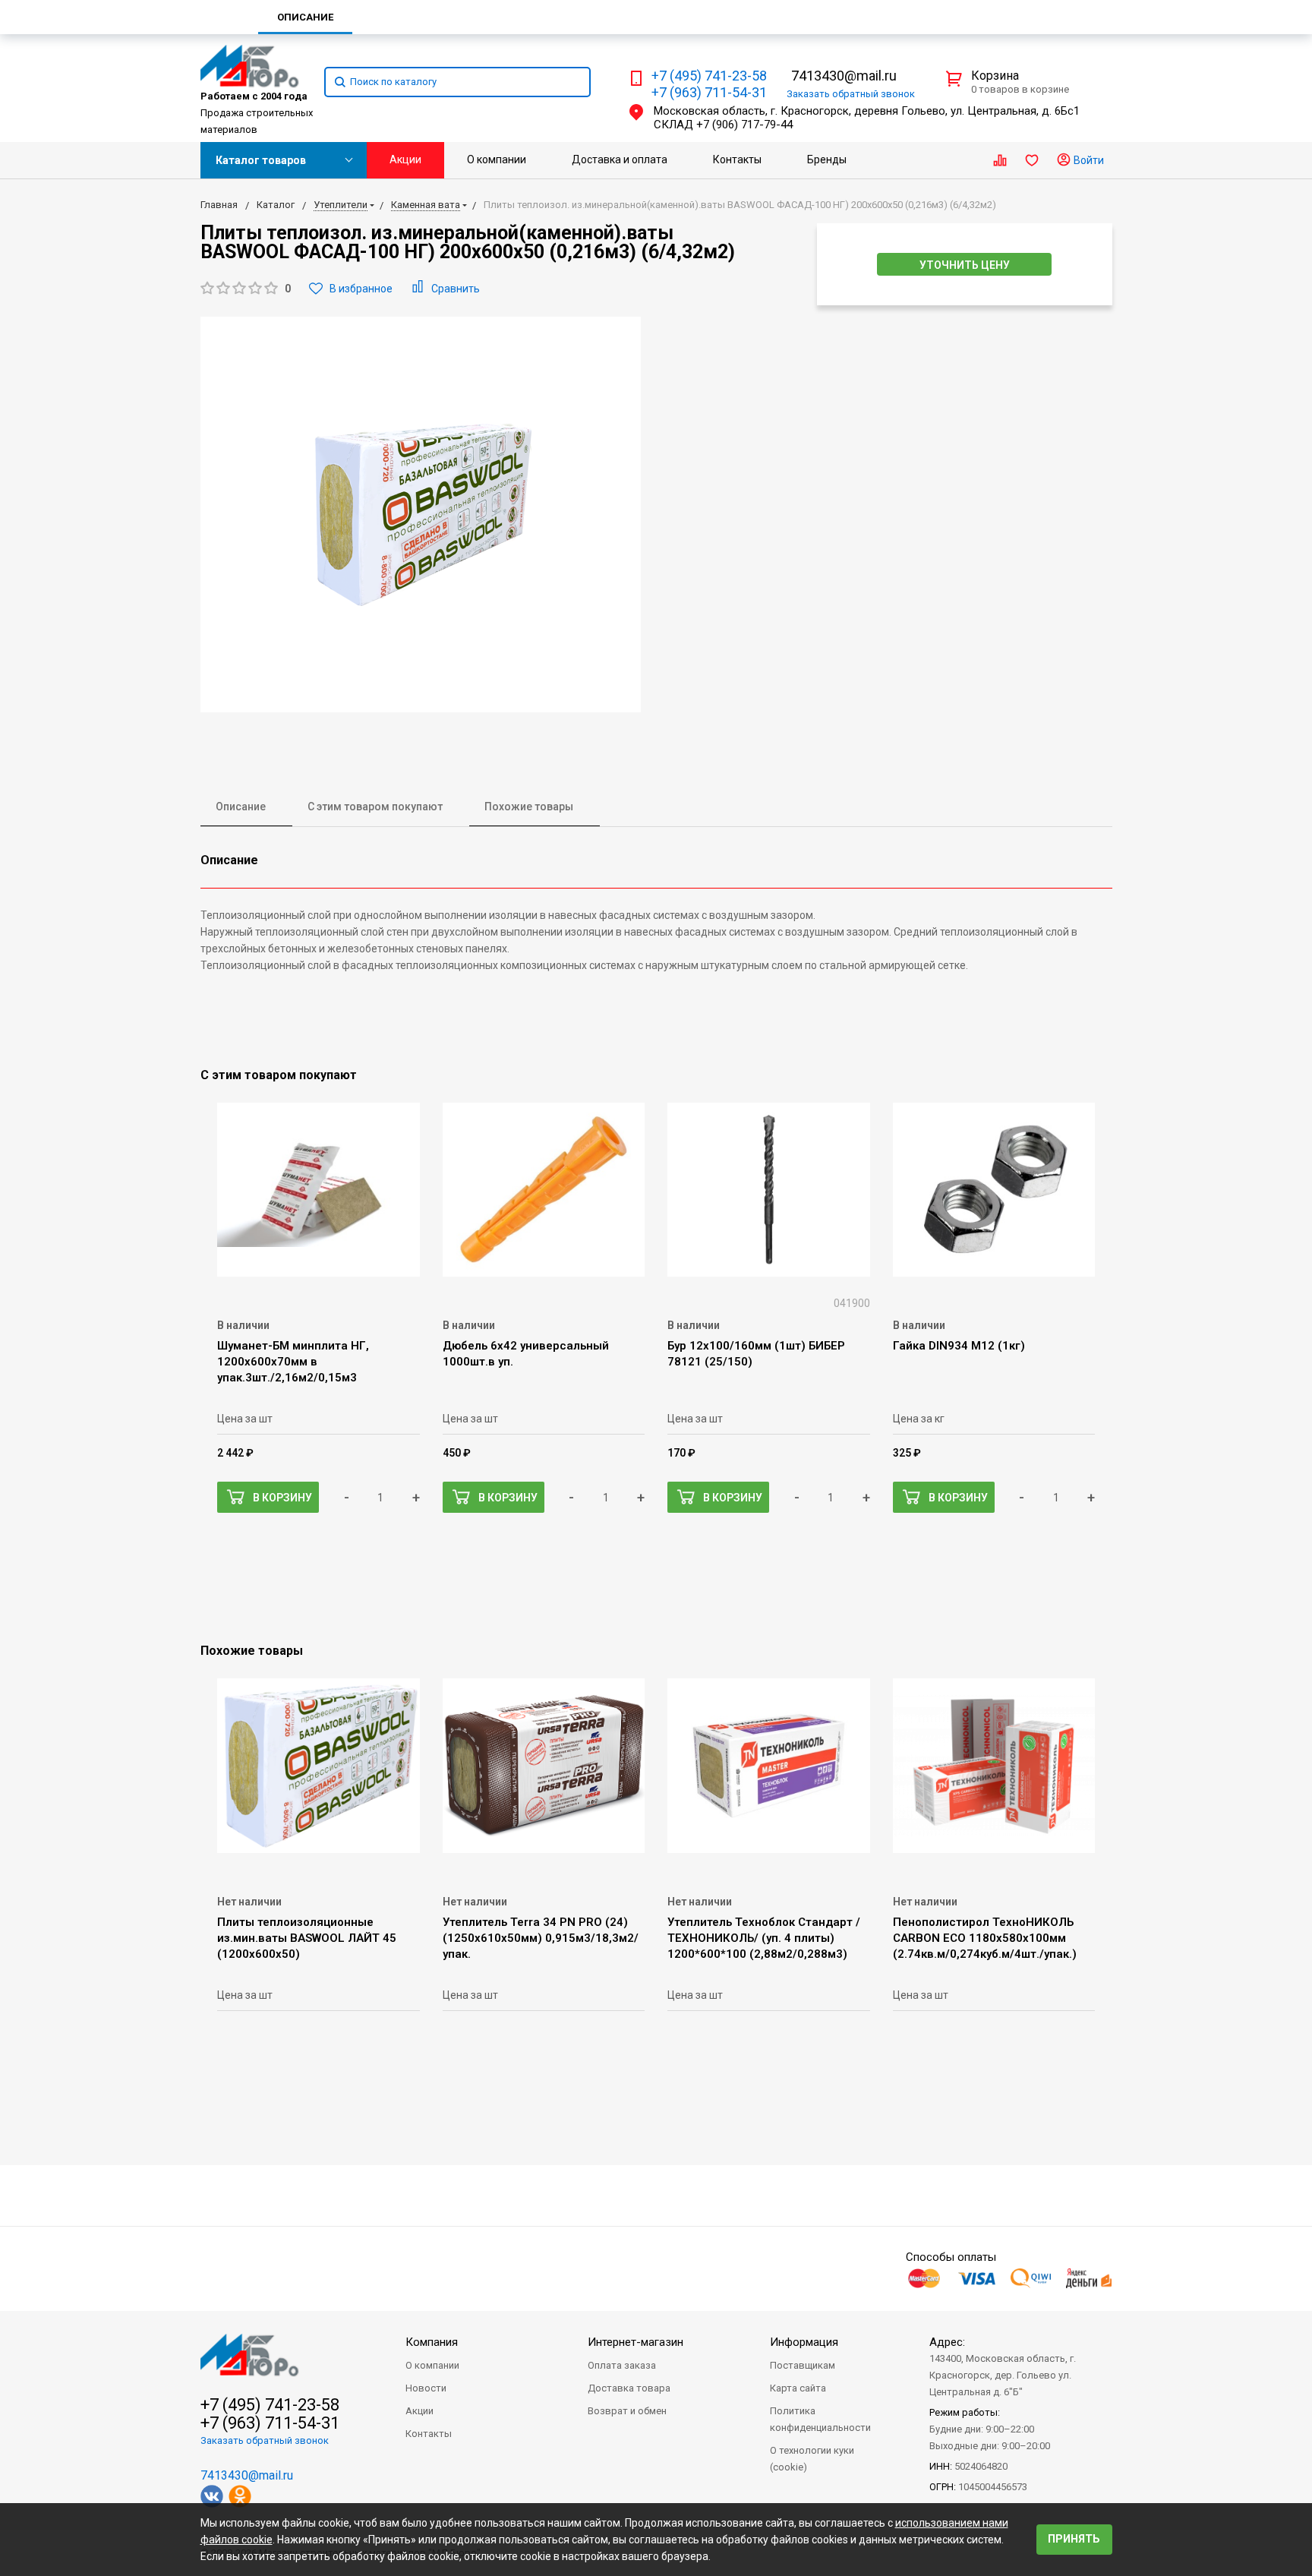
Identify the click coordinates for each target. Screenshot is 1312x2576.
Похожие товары (529, 807)
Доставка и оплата (620, 159)
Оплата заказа (622, 2365)
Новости (426, 2388)
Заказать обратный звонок (265, 2440)
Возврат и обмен (627, 2411)
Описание (241, 807)
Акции (405, 159)
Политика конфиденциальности (820, 2419)
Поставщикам (803, 2365)
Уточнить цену (965, 265)
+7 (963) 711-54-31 (709, 93)
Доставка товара (629, 2388)
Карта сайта (798, 2388)
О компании (497, 159)
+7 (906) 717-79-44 (744, 125)
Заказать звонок (851, 94)
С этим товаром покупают (375, 807)
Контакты (737, 159)
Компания (432, 2342)
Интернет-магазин (635, 2342)
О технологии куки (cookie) (812, 2459)
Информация (804, 2342)
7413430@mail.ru (844, 76)
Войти (1088, 160)
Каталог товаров (261, 160)
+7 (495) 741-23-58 (709, 76)
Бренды (827, 159)
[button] (246, 289)
